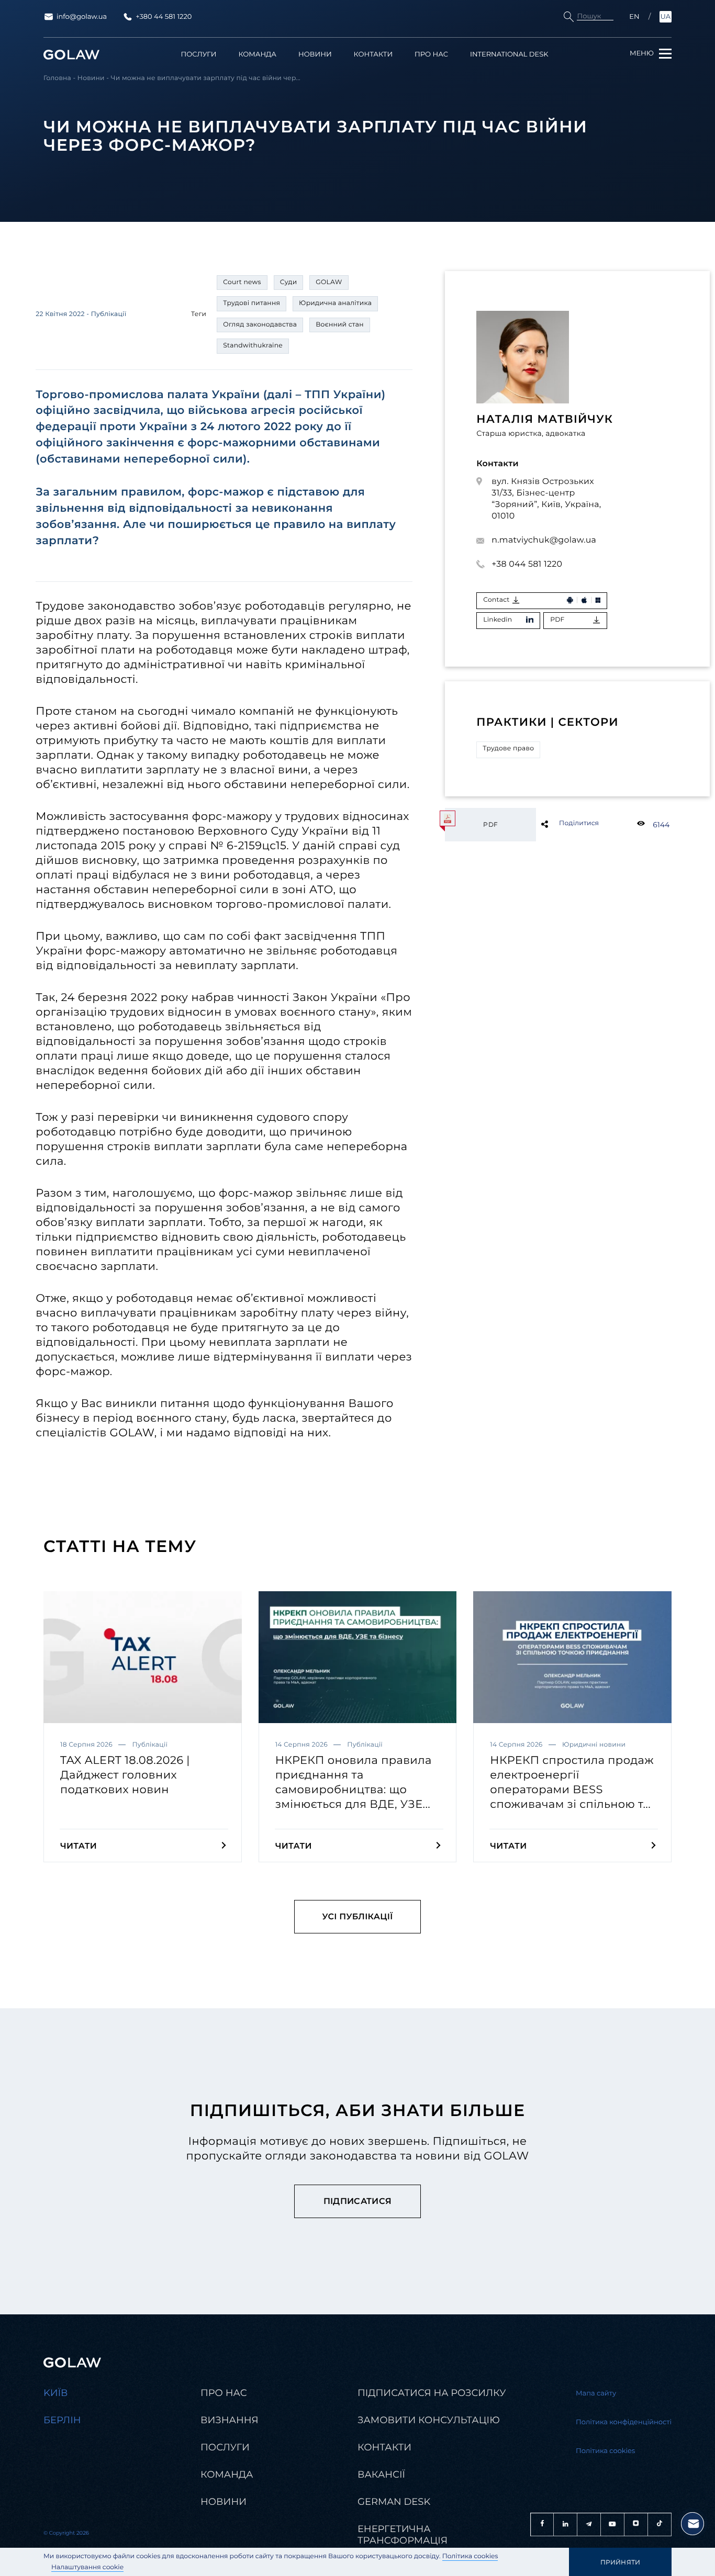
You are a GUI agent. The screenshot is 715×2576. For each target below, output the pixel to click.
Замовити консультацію (429, 2420)
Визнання (230, 2420)
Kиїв (56, 2393)
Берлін (62, 2420)
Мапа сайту (596, 2393)
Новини (315, 55)
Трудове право (508, 749)
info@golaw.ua (82, 17)
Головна (57, 78)
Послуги (199, 55)
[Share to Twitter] (561, 824)
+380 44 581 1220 (164, 17)
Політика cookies (470, 2556)
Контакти (373, 55)
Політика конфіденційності (624, 2422)
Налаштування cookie (87, 2567)
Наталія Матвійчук (545, 419)
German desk (394, 2502)
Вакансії (381, 2474)
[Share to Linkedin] (561, 824)
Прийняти (621, 2562)
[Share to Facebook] (561, 824)
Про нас (431, 55)
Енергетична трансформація (403, 2535)
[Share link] (561, 824)
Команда (257, 55)
